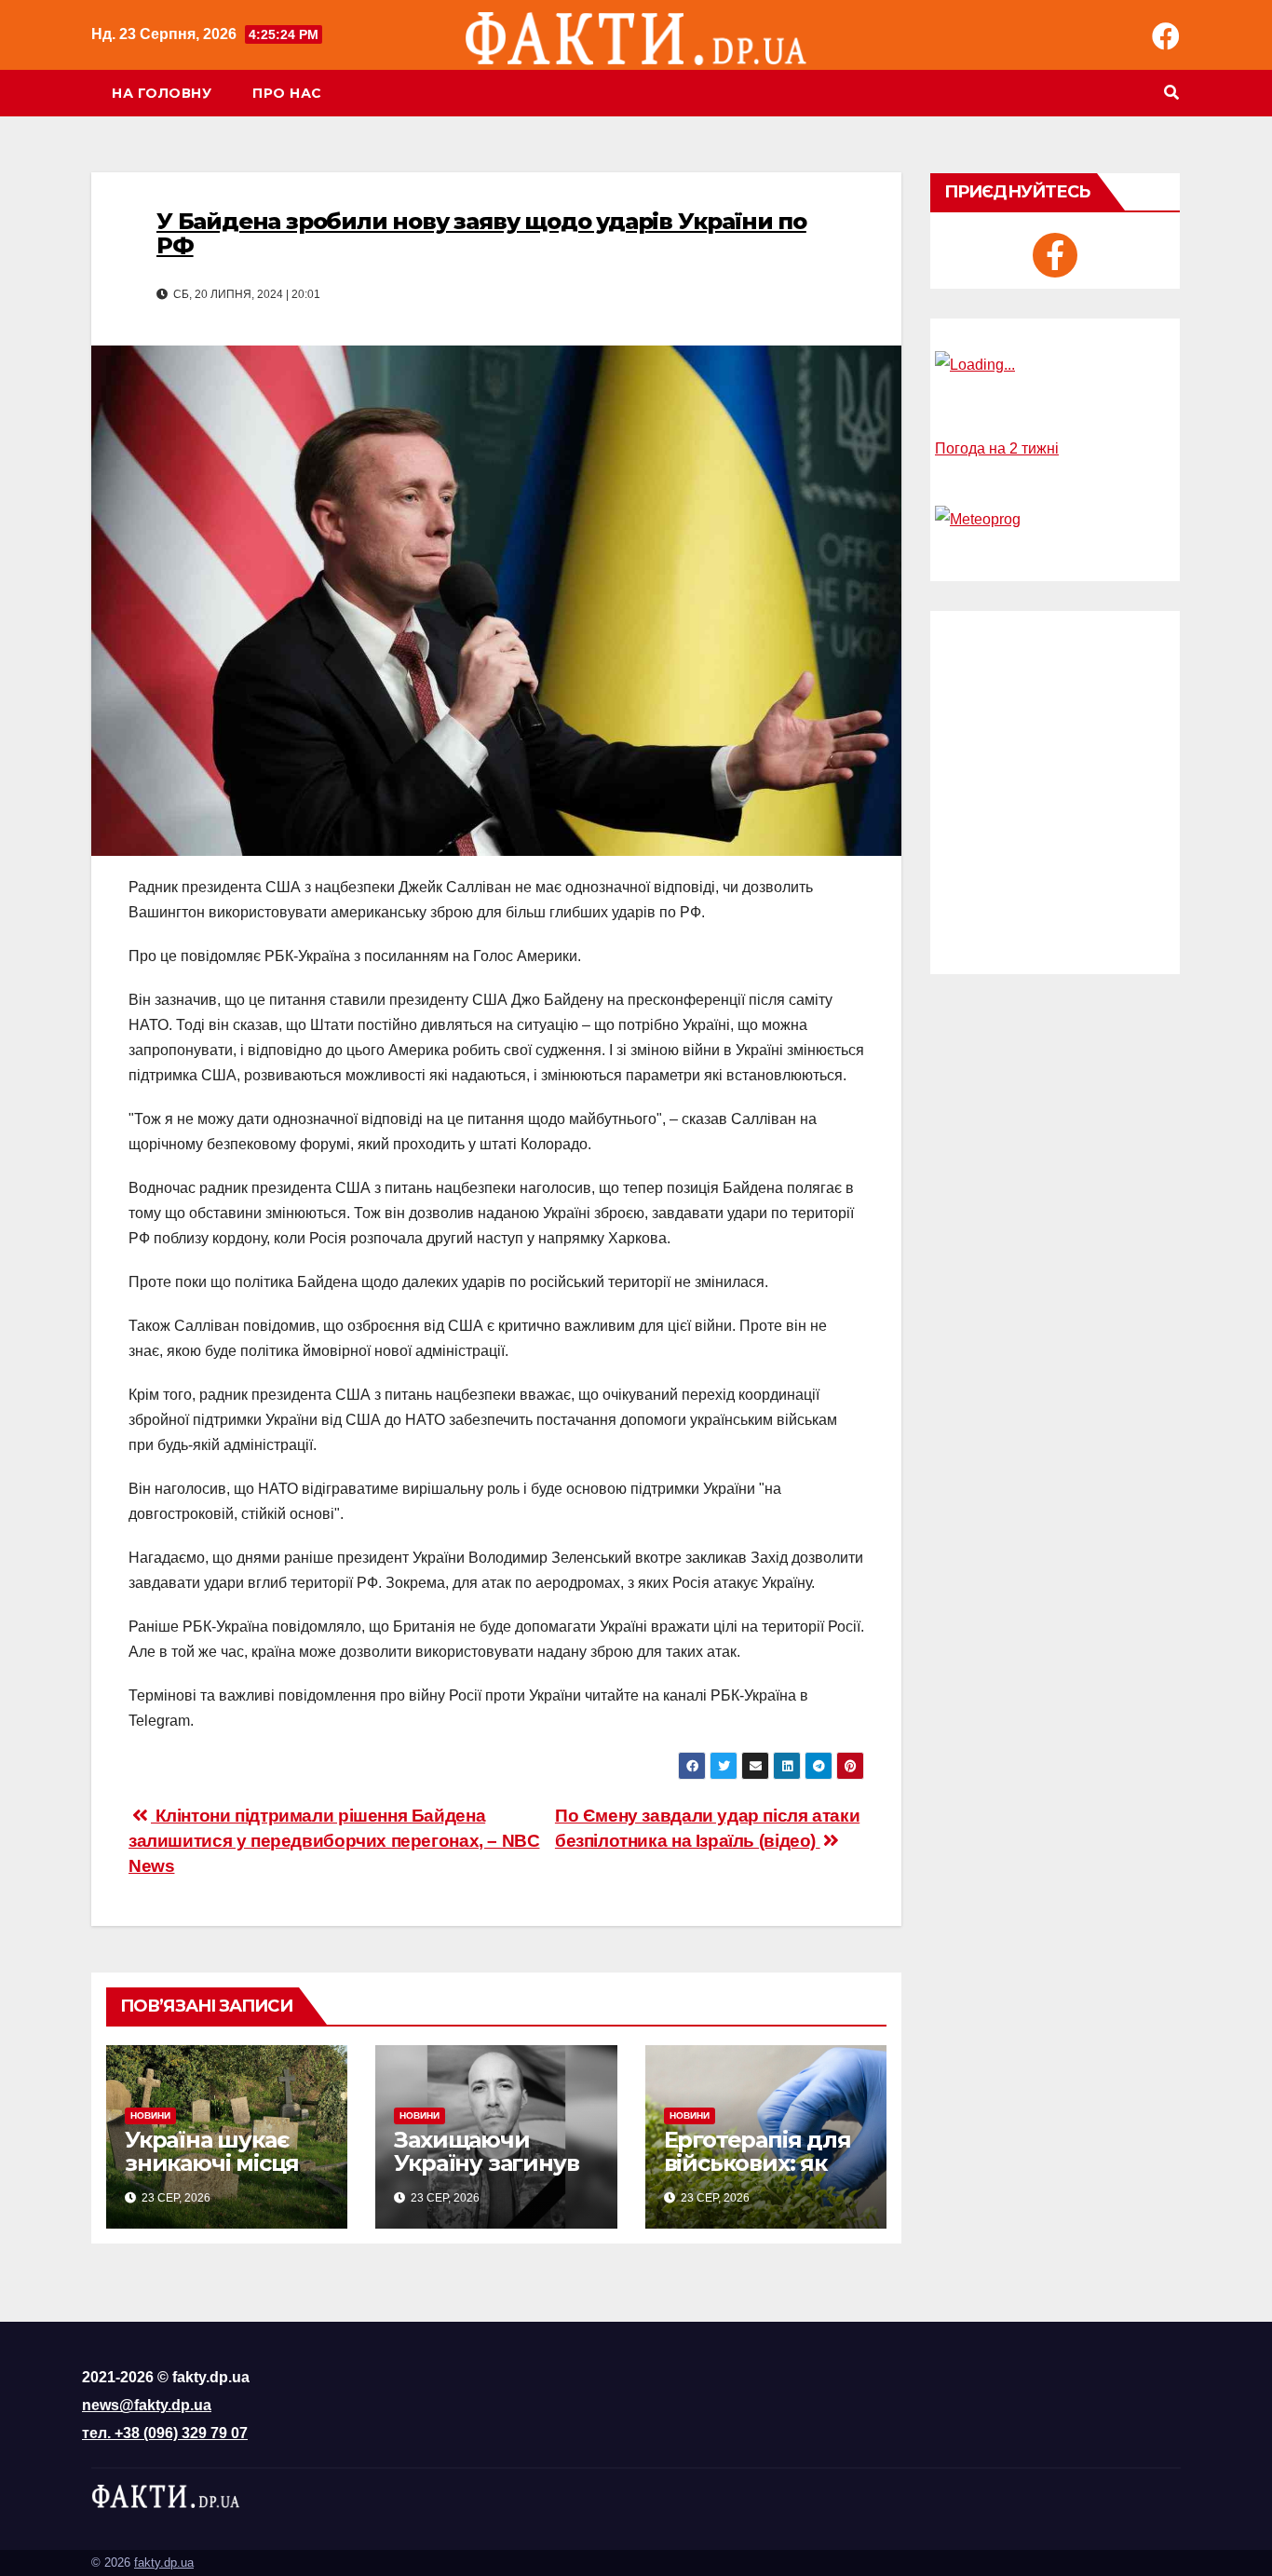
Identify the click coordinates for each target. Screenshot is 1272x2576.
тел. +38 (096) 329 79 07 (165, 2433)
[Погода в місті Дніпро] (1055, 365)
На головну (162, 93)
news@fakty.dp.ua (147, 2405)
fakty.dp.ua (164, 2562)
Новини (150, 2115)
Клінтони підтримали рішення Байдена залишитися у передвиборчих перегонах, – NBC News (334, 1841)
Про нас (287, 93)
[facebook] (1055, 255)
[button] (1171, 93)
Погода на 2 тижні (997, 448)
